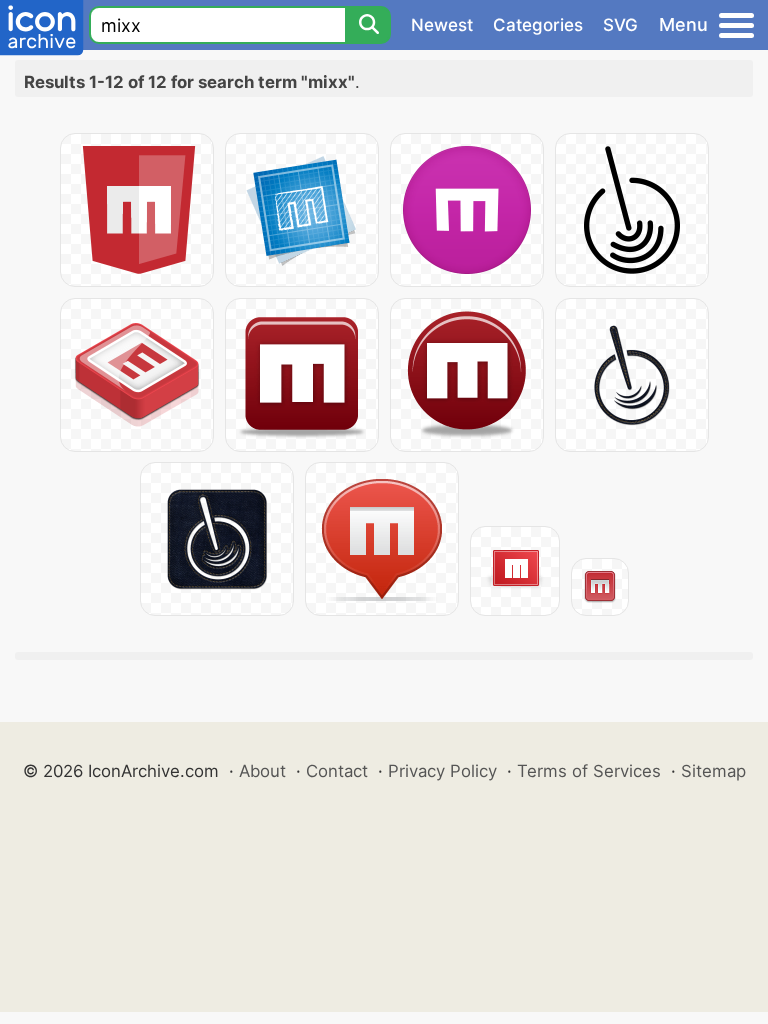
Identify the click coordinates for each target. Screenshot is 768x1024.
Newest (442, 25)
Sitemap (713, 771)
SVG (620, 25)
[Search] (368, 25)
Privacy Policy (442, 771)
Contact (337, 771)
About (262, 771)
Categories (538, 25)
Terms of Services (589, 771)
